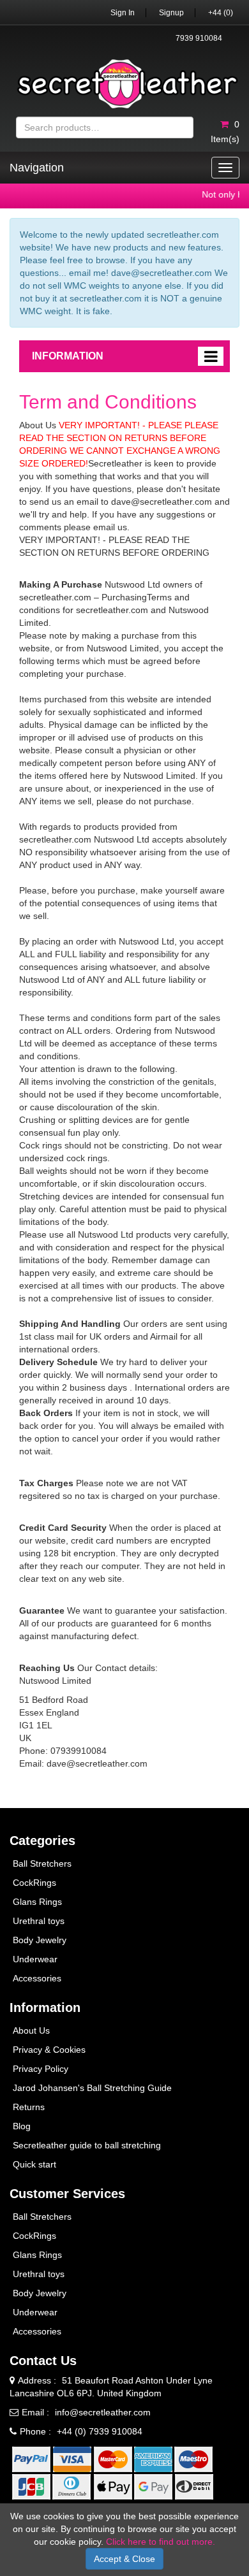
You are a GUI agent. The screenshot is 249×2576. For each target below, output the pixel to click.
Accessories (37, 1978)
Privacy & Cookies (49, 2050)
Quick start (34, 2164)
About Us (31, 2030)
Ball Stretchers (42, 1863)
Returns (29, 2107)
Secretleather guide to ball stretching (87, 2145)
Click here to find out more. (161, 2542)
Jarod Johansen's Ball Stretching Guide (92, 2088)
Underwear (35, 1959)
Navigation (37, 168)
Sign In (123, 13)
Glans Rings (37, 1902)
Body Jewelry (40, 1940)
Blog (22, 2126)
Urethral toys (39, 1921)
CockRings (34, 1883)
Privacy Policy (41, 2069)
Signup (171, 13)
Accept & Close (124, 2559)
